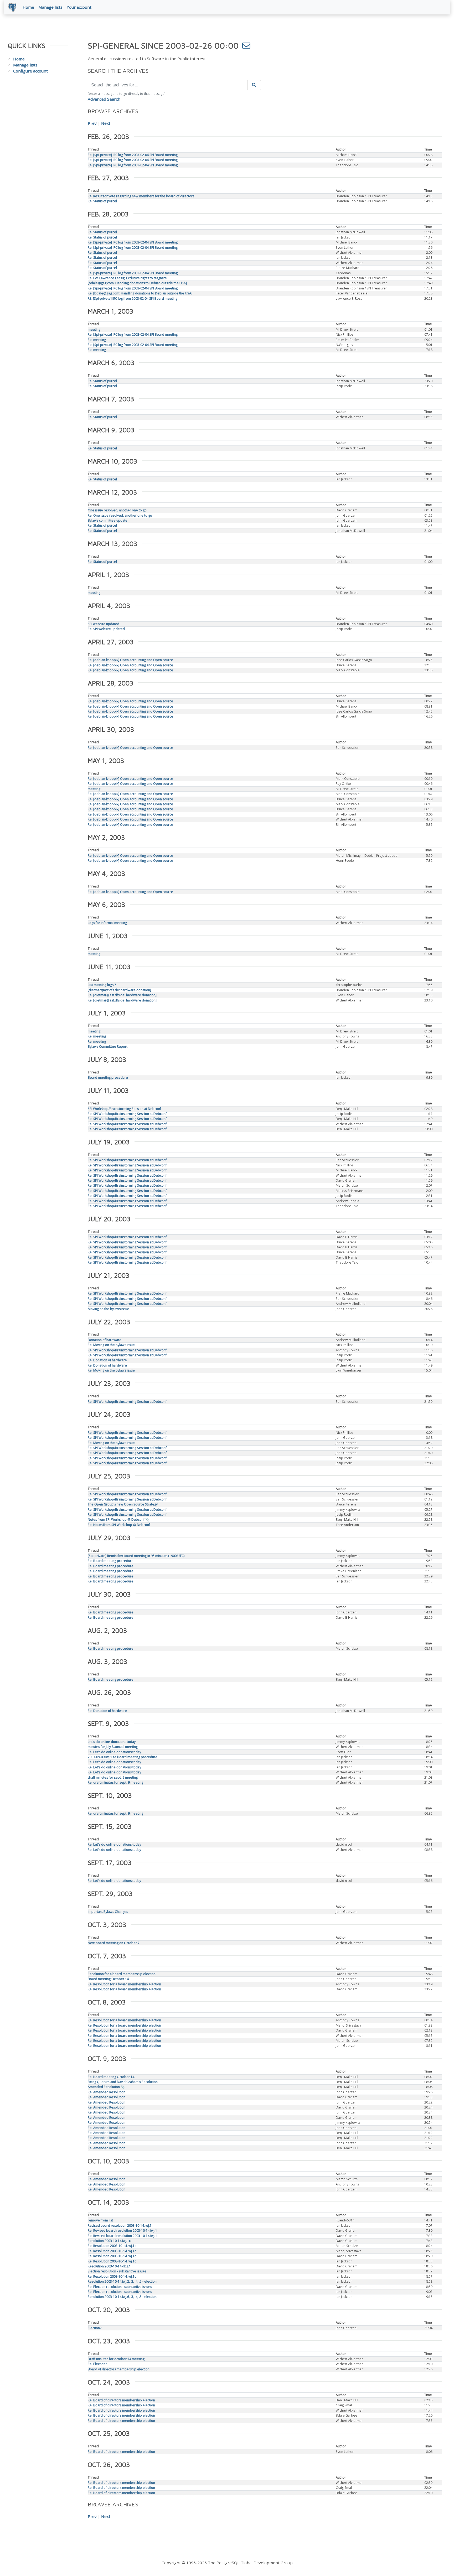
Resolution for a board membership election (122, 1974)
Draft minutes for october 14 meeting (116, 2359)
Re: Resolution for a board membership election (124, 1984)
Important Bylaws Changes (108, 1912)
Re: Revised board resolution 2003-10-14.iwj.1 (122, 2230)
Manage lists (50, 7)
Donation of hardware (105, 1340)
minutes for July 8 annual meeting (113, 1747)
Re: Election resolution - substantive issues (120, 2287)
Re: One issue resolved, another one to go (120, 515)
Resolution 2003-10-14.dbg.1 (109, 2266)
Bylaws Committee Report (108, 1046)
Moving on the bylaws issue (109, 1309)
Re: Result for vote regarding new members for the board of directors (141, 196)
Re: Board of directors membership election (121, 2400)
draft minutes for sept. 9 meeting (113, 1777)
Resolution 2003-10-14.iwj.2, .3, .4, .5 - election (122, 2281)
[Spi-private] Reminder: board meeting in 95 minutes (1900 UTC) (136, 1556)
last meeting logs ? (102, 985)
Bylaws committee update (108, 520)
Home (28, 7)
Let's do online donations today (112, 1742)
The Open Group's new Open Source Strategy (123, 1504)
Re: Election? (97, 2364)
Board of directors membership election (119, 2369)
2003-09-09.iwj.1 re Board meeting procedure (123, 1757)
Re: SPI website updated (106, 629)
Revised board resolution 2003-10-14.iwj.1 (120, 2226)
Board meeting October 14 (108, 1979)
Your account (79, 7)
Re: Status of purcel (102, 201)
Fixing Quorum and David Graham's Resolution (123, 2082)
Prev (92, 123)
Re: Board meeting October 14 (111, 2077)
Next (106, 123)
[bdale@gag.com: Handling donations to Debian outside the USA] (137, 283)
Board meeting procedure (108, 1077)
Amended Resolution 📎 (106, 2087)
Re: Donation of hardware (107, 1360)
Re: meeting (97, 340)
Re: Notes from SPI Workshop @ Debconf (119, 1525)
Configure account (30, 71)
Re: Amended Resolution (107, 2092)
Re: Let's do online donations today (114, 1752)
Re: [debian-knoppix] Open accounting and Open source (130, 660)
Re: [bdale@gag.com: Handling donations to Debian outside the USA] (140, 293)
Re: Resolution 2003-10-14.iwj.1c (112, 2246)
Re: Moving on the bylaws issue (111, 1345)
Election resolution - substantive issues (117, 2271)
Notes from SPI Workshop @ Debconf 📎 (118, 1520)
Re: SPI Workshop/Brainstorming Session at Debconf (127, 1114)
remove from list (100, 2220)
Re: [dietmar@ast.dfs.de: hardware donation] (122, 995)
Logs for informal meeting (107, 923)
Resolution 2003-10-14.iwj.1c (109, 2241)
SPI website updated (104, 624)
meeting (94, 329)
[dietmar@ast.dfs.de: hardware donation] (119, 990)
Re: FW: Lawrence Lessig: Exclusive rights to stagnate (127, 278)
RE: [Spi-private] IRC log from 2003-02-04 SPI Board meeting (133, 298)
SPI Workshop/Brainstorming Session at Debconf (124, 1109)
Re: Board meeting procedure (111, 1561)
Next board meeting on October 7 (114, 1943)
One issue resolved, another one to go (117, 510)
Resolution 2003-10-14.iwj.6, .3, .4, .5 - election (122, 2297)
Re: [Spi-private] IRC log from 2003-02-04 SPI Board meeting (133, 155)
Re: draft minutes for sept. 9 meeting (115, 1782)
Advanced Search (104, 99)
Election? (95, 2328)
